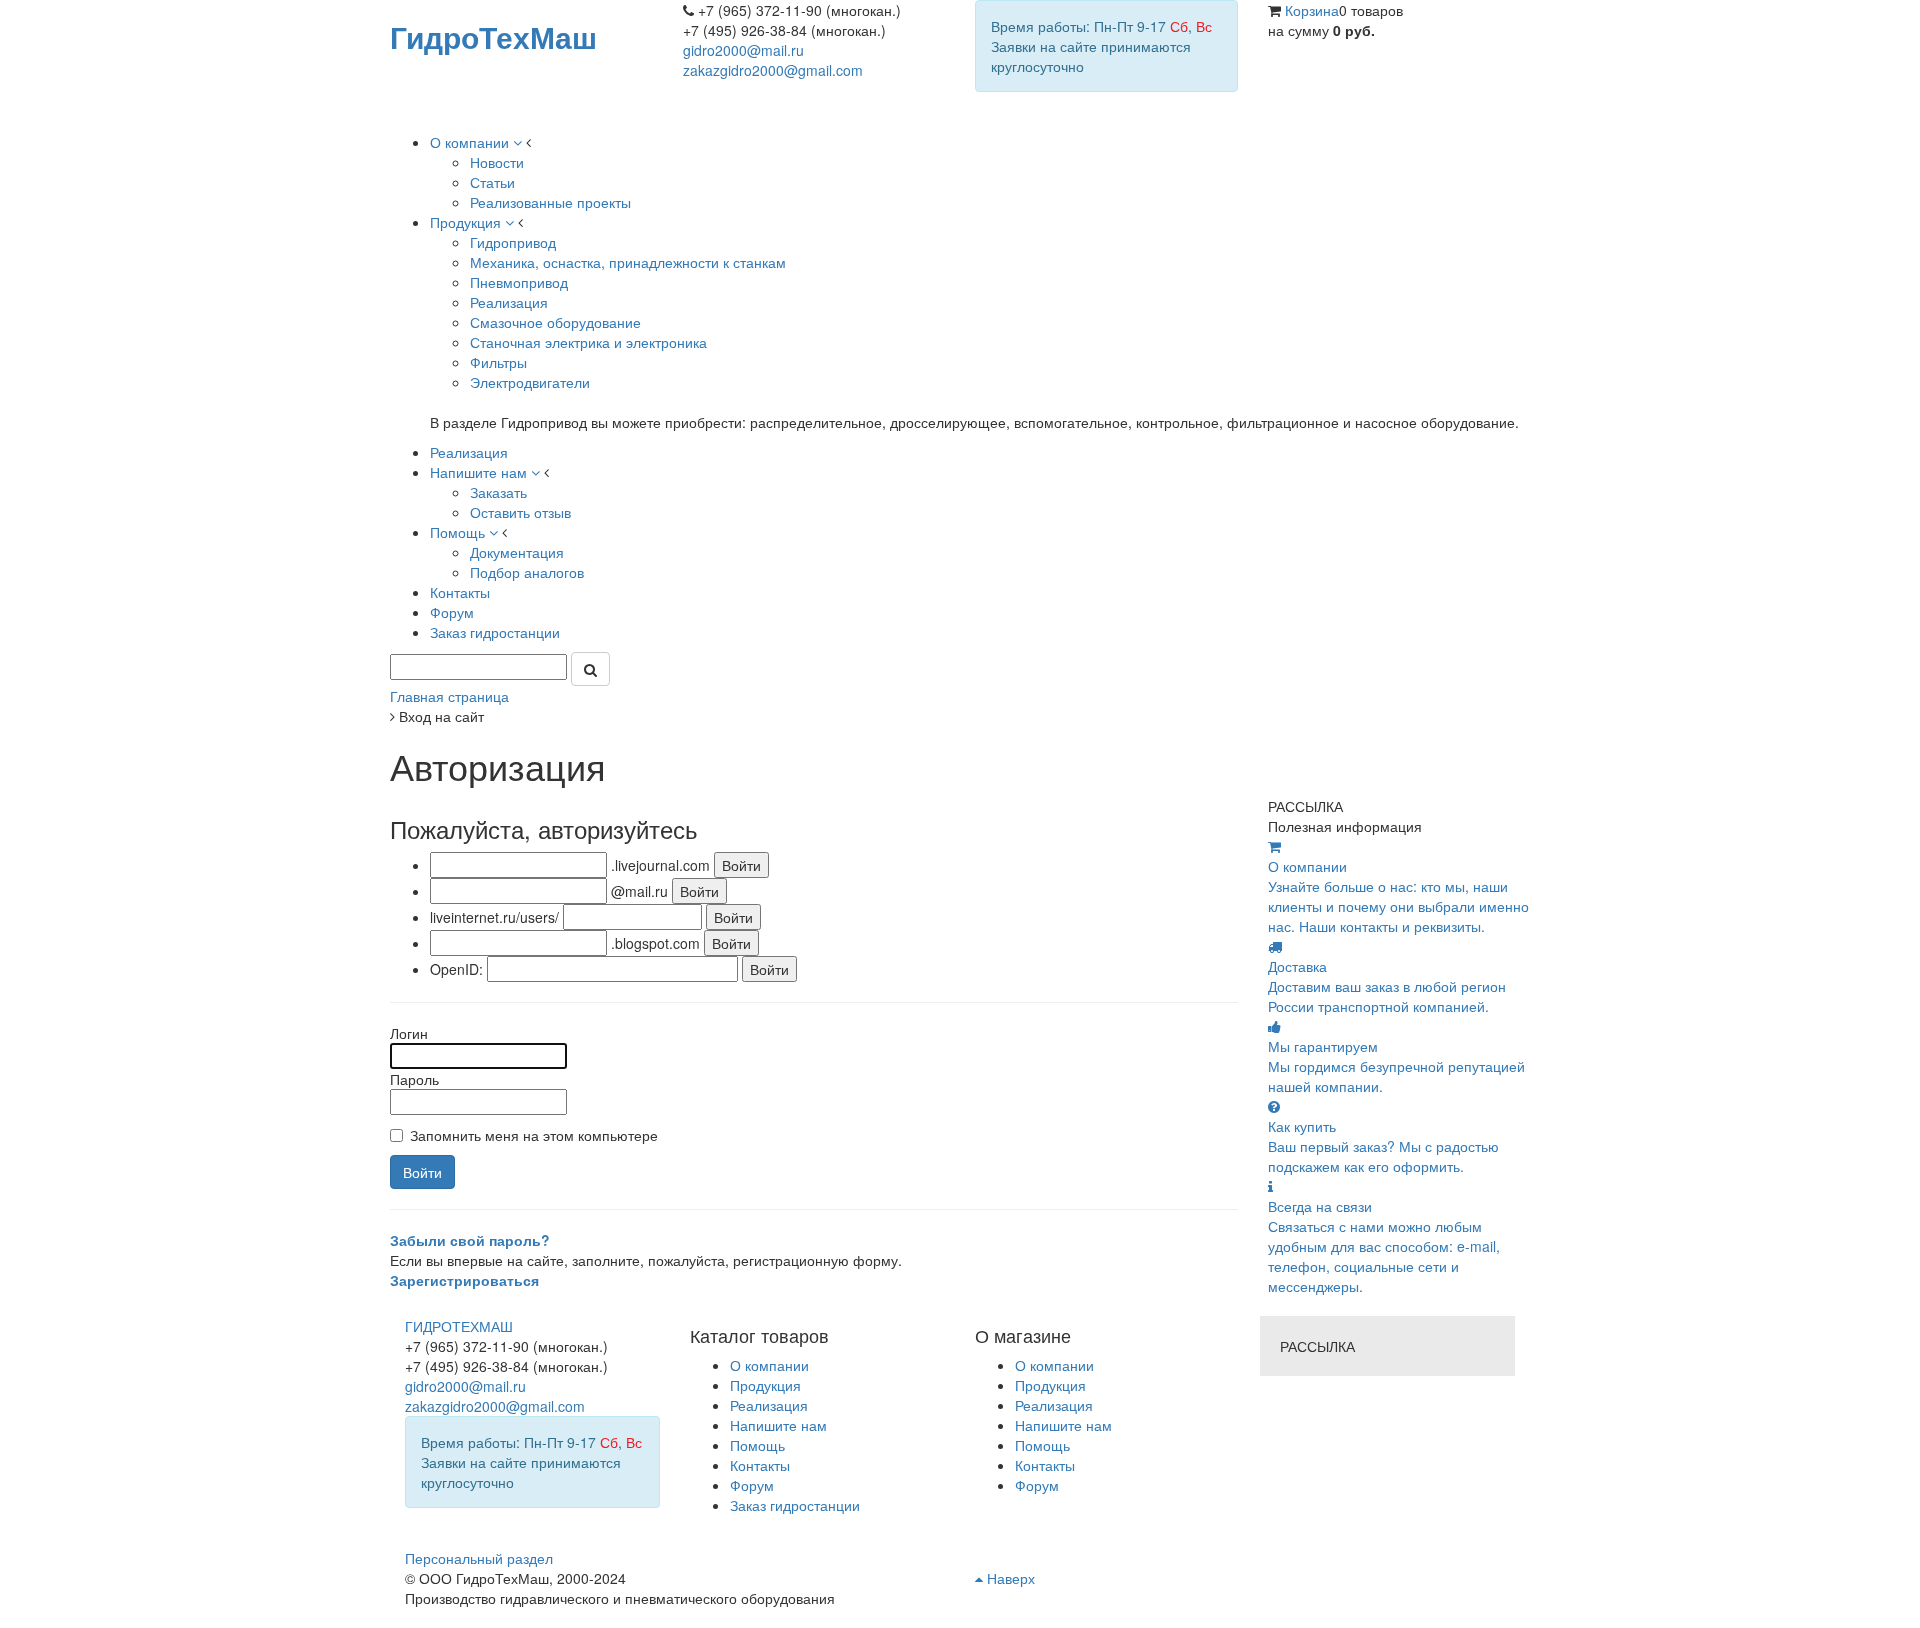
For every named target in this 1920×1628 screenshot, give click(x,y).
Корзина (1312, 10)
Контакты (1045, 1465)
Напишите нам (1063, 1425)
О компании (1054, 1365)
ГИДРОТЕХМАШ (459, 1326)
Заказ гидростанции (795, 1505)
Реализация (1054, 1405)
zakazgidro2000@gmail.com (773, 70)
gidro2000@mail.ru (743, 50)
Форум (1037, 1485)
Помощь (1042, 1445)
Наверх (1009, 1578)
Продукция (1050, 1385)
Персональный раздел (479, 1558)
